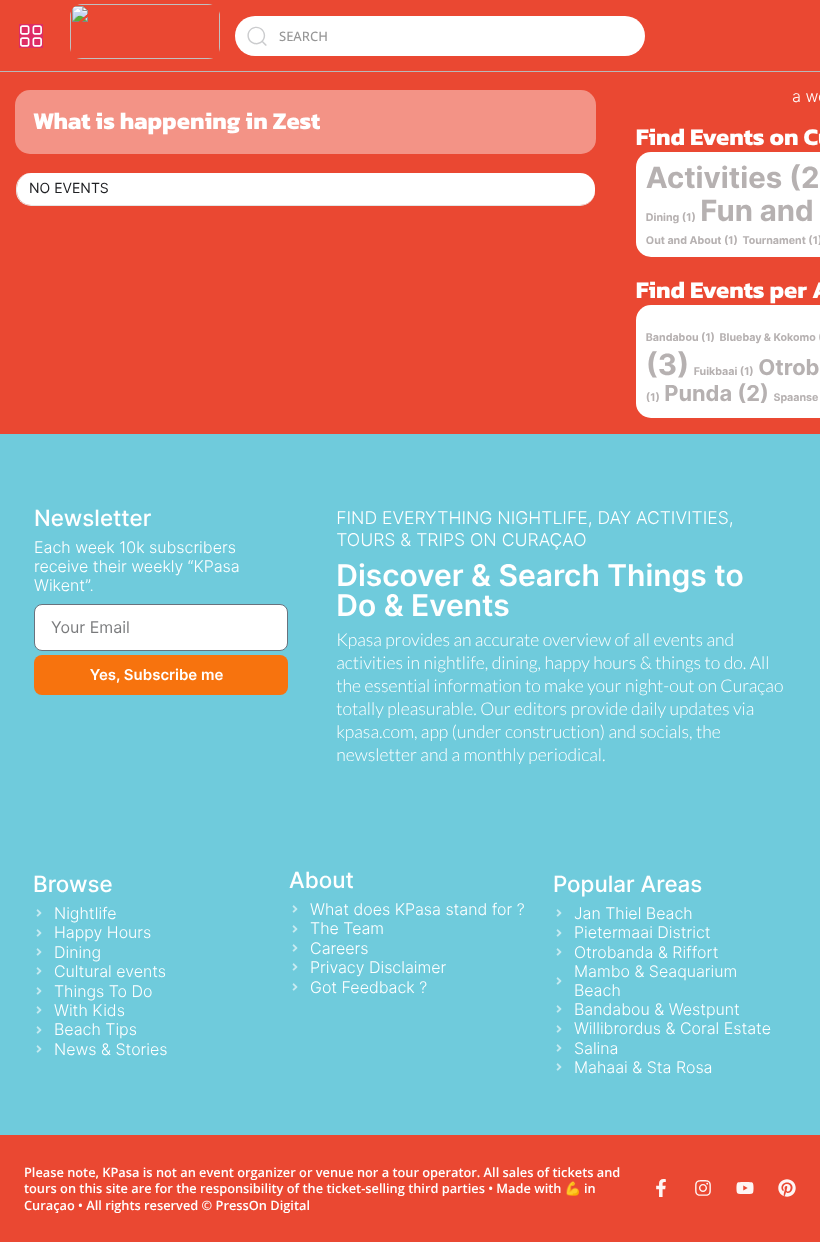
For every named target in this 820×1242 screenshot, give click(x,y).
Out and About (692, 240)
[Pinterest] (787, 1188)
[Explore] (31, 36)
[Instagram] (703, 1188)
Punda (716, 394)
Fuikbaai (724, 371)
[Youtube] (745, 1188)
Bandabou (680, 337)
